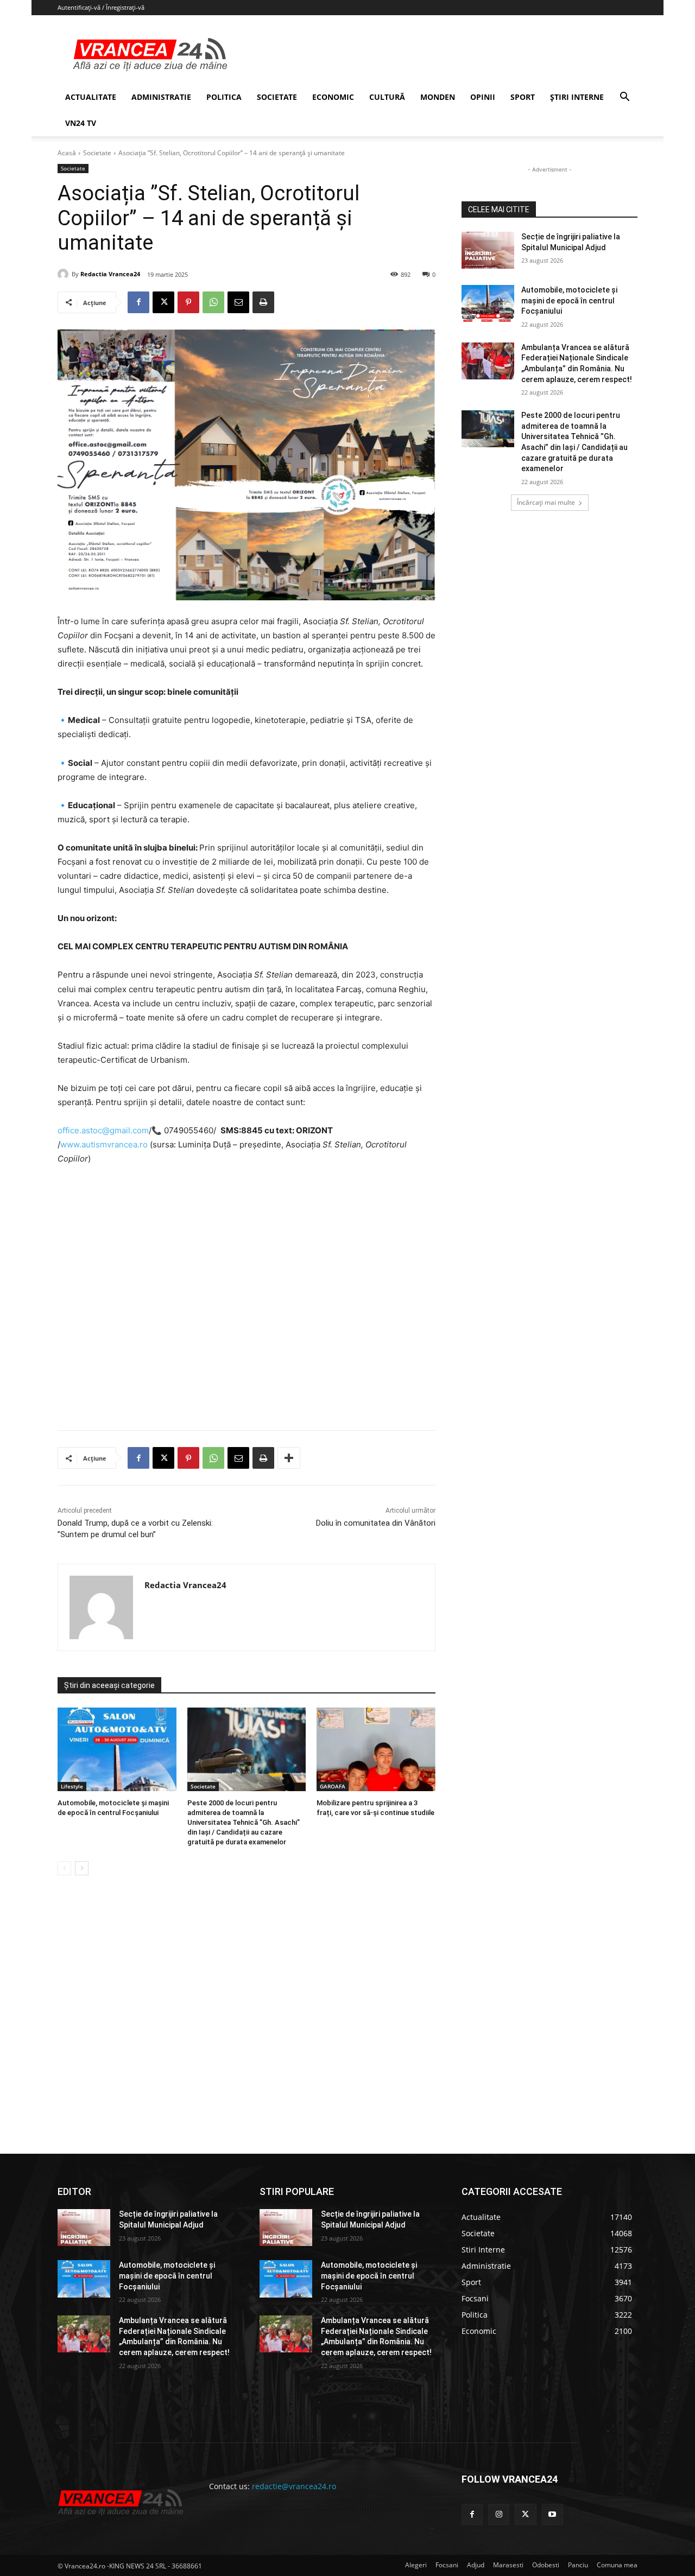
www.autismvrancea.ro (104, 1144)
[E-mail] (238, 302)
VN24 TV (81, 123)
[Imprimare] (263, 302)
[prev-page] (64, 1868)
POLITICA (224, 97)
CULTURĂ (387, 97)
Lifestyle (72, 1786)
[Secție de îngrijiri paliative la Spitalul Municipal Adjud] (488, 250)
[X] (163, 302)
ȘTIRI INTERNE (577, 97)
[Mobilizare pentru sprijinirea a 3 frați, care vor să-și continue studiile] (376, 1749)
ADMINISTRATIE (161, 97)
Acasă (67, 153)
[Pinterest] (188, 302)
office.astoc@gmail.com (103, 1130)
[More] (289, 1458)
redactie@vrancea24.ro (294, 2486)
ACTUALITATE (91, 97)
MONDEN (438, 97)
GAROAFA (333, 1786)
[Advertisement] (247, 1302)
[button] (624, 98)
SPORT (523, 97)
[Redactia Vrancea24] (65, 274)
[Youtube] (552, 2514)
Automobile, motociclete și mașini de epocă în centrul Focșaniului (569, 300)
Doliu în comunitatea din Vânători (376, 1523)
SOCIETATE (277, 97)
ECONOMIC (333, 97)
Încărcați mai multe (546, 502)
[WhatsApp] (213, 302)
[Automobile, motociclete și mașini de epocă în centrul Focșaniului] (117, 1749)
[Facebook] (138, 302)
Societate (97, 153)
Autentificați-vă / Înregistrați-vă (101, 7)
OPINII (483, 97)
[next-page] (82, 1868)
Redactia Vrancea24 (110, 274)
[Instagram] (499, 2514)
